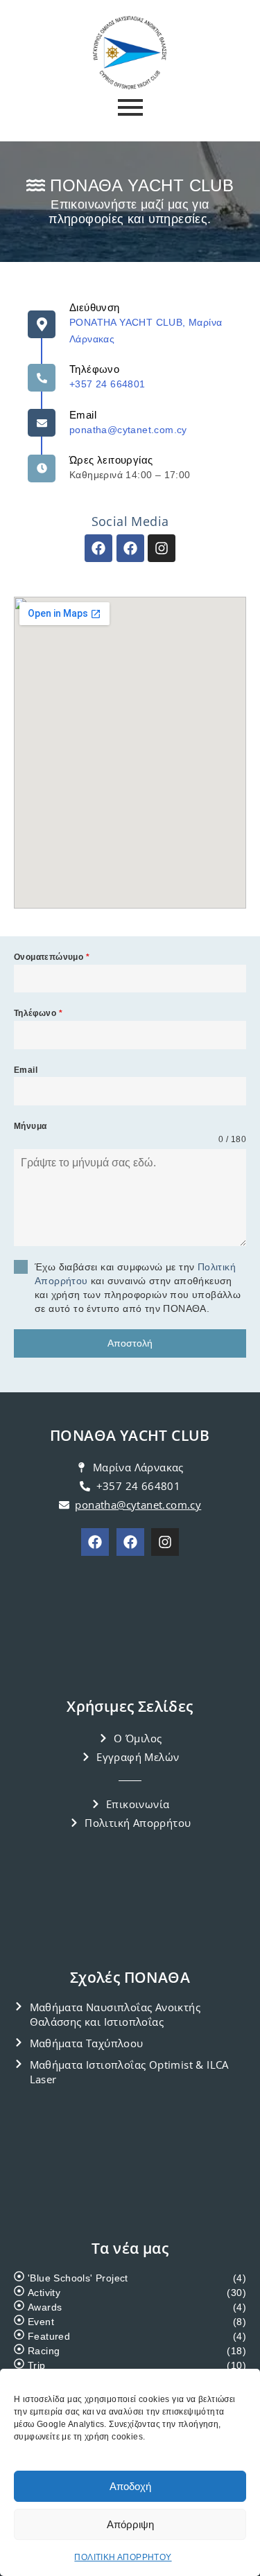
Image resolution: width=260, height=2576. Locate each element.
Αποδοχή (130, 2486)
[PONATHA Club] (95, 1542)
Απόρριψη (130, 2524)
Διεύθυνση (95, 307)
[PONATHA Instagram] (165, 1542)
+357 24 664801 (107, 384)
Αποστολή (130, 1343)
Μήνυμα (30, 1126)
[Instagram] (162, 548)
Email (83, 415)
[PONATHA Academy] (130, 1542)
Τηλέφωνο (38, 1013)
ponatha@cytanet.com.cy (128, 430)
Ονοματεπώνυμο (52, 957)
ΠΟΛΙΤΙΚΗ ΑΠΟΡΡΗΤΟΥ (123, 2557)
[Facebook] (98, 548)
